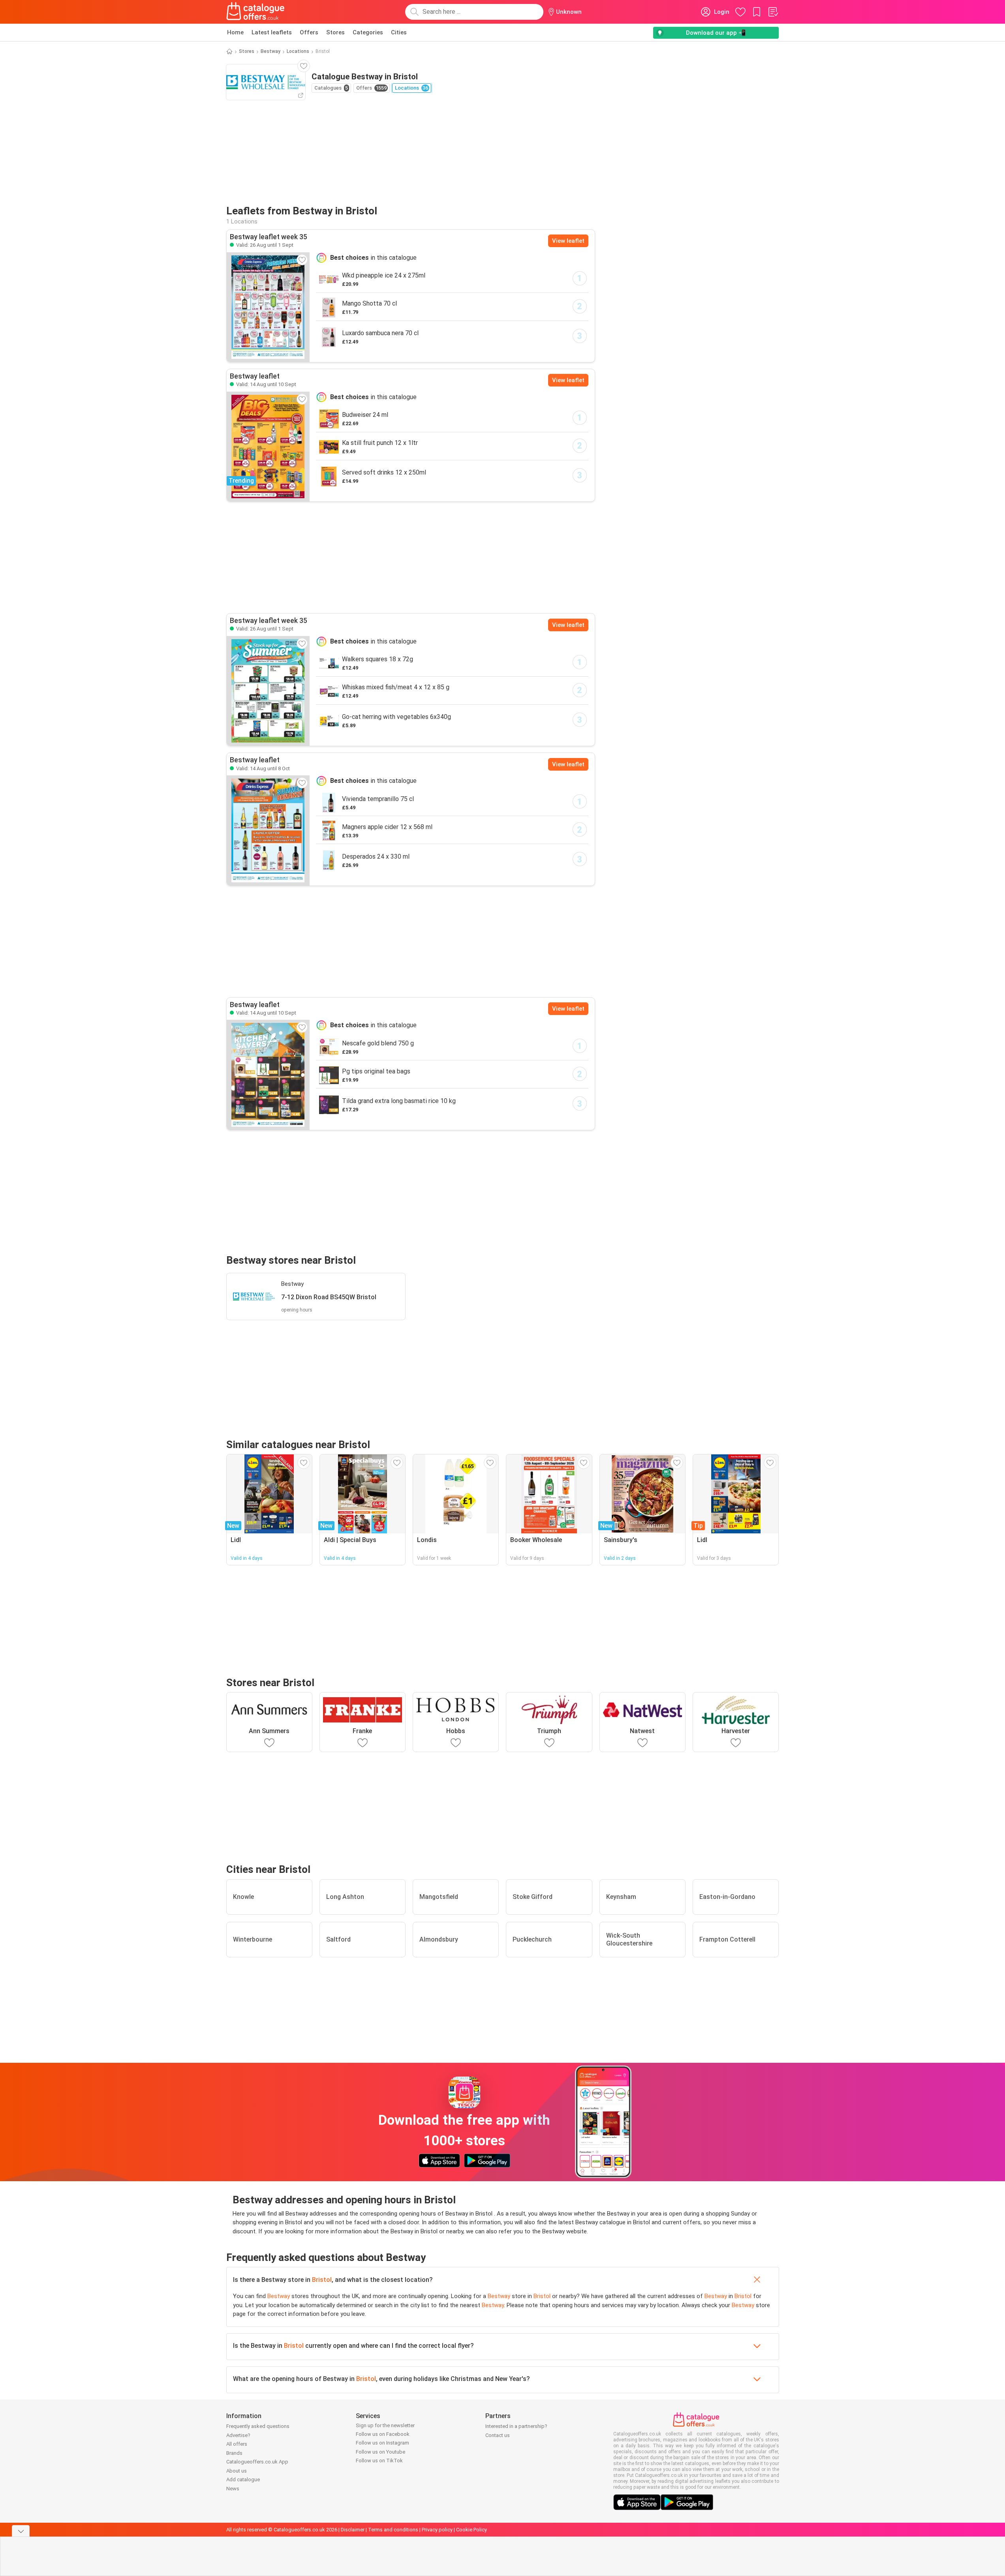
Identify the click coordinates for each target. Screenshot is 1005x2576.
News (233, 2489)
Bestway (271, 51)
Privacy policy (437, 2530)
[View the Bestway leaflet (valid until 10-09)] (268, 1075)
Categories (368, 32)
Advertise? (238, 2435)
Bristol (322, 2280)
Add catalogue (243, 2479)
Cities (399, 32)
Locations (298, 51)
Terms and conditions (393, 2530)
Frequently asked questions (258, 2426)
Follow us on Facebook (383, 2434)
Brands (234, 2453)
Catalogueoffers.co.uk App (257, 2462)
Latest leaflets (272, 32)
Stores (335, 32)
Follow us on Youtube (380, 2452)
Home (235, 32)
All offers (237, 2444)
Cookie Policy (472, 2530)
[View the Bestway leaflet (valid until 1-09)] (268, 307)
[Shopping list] (773, 12)
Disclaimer (353, 2530)
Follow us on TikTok (379, 2461)
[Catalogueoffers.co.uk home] (255, 12)
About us (237, 2471)
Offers (309, 32)
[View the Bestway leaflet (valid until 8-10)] (268, 830)
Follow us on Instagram (382, 2443)
